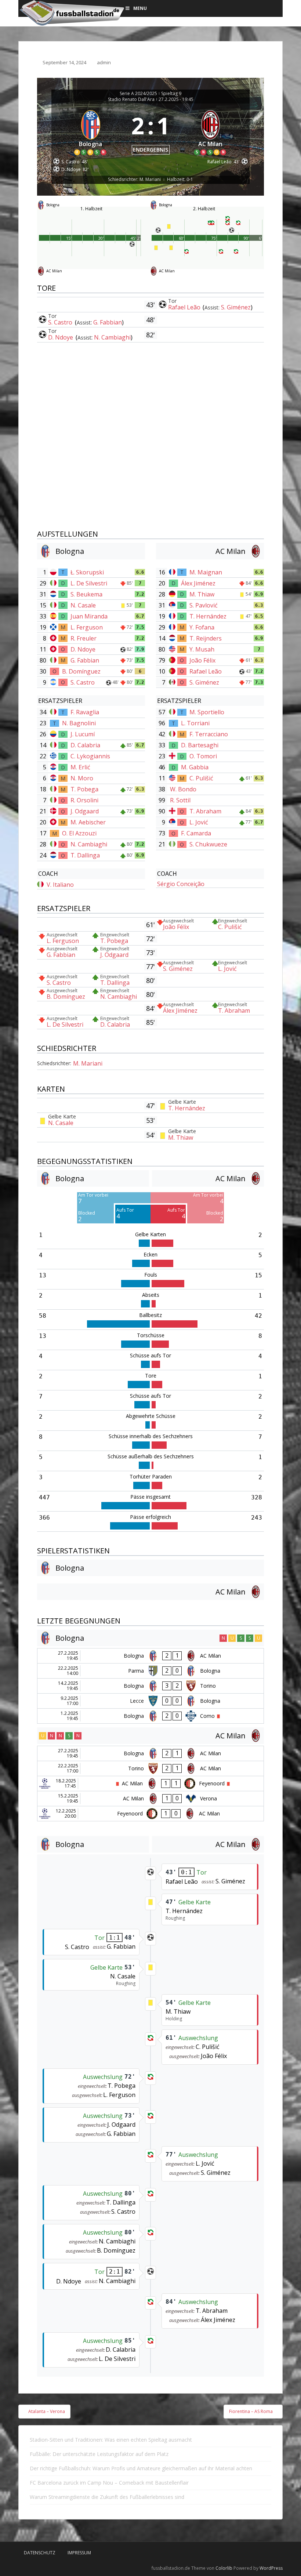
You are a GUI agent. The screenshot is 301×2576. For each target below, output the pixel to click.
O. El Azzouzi (79, 833)
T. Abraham (205, 811)
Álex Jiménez (198, 583)
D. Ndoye (61, 337)
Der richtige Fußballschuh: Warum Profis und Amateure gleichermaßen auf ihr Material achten (141, 2468)
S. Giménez (236, 307)
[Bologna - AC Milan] (150, 1656)
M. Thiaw (202, 594)
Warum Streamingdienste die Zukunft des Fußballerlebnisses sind (107, 2497)
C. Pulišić (201, 778)
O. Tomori (203, 756)
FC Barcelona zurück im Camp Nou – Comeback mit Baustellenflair (109, 2483)
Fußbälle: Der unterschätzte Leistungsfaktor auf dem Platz (99, 2454)
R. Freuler (84, 638)
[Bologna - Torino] (150, 1686)
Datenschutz (40, 2553)
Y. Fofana (202, 627)
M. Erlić (80, 767)
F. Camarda (196, 833)
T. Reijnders (206, 638)
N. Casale (83, 605)
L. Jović (199, 822)
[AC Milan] (211, 131)
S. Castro (61, 322)
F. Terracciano (209, 734)
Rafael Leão (185, 307)
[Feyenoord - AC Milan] (150, 1814)
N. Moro (82, 778)
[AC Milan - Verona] (150, 1799)
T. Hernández (208, 616)
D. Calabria (85, 745)
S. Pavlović (204, 605)
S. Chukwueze (208, 844)
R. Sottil (180, 800)
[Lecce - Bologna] (150, 1701)
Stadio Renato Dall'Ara (131, 99)
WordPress (271, 2568)
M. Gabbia (195, 767)
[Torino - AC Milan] (150, 1768)
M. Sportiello (207, 712)
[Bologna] (91, 131)
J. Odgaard (85, 811)
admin (104, 62)
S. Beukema (86, 594)
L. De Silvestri (89, 583)
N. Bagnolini (79, 723)
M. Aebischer (88, 822)
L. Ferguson (87, 627)
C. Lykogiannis (90, 756)
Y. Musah (202, 649)
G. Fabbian (108, 322)
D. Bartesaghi (200, 745)
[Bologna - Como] (150, 1716)
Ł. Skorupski (87, 572)
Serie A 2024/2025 (138, 94)
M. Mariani (88, 1063)
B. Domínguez (81, 671)
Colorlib (224, 2568)
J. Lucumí (83, 734)
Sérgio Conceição (181, 884)
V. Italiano (60, 885)
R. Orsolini (84, 800)
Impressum (79, 2553)
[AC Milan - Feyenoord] (150, 1784)
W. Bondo (183, 789)
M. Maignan (206, 572)
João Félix (202, 660)
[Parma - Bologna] (150, 1671)
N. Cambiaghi (112, 337)
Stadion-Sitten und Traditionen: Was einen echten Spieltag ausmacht (111, 2440)
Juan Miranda (89, 616)
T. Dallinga (85, 855)
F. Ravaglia (85, 712)
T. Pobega (84, 789)
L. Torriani (195, 723)
